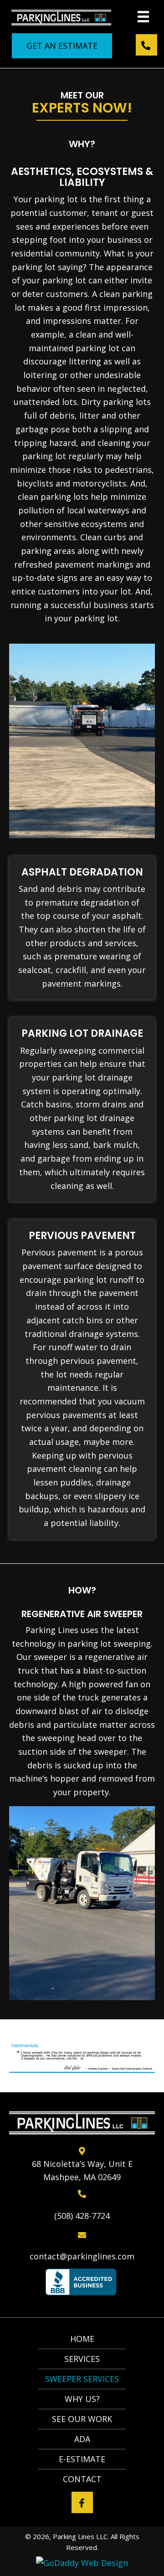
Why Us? (82, 2399)
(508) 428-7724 (82, 2216)
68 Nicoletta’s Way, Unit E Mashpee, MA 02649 (82, 2171)
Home (82, 2339)
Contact (82, 2479)
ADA (82, 2439)
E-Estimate (82, 2459)
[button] (62, 46)
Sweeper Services (82, 2379)
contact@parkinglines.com (82, 2256)
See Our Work (82, 2419)
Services (82, 2359)
